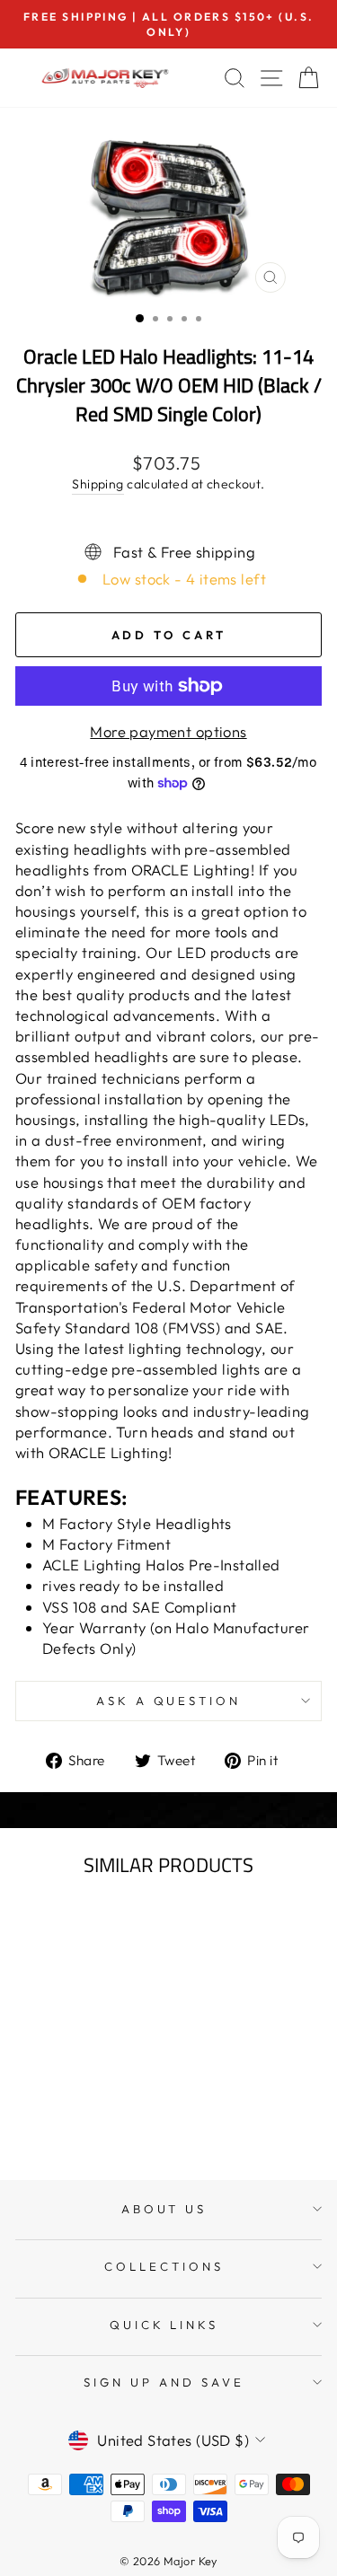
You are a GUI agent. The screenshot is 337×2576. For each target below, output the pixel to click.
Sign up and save (164, 2382)
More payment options (168, 731)
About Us (164, 2209)
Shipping (98, 484)
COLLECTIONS (164, 2266)
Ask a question (169, 1701)
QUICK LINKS (164, 2325)
